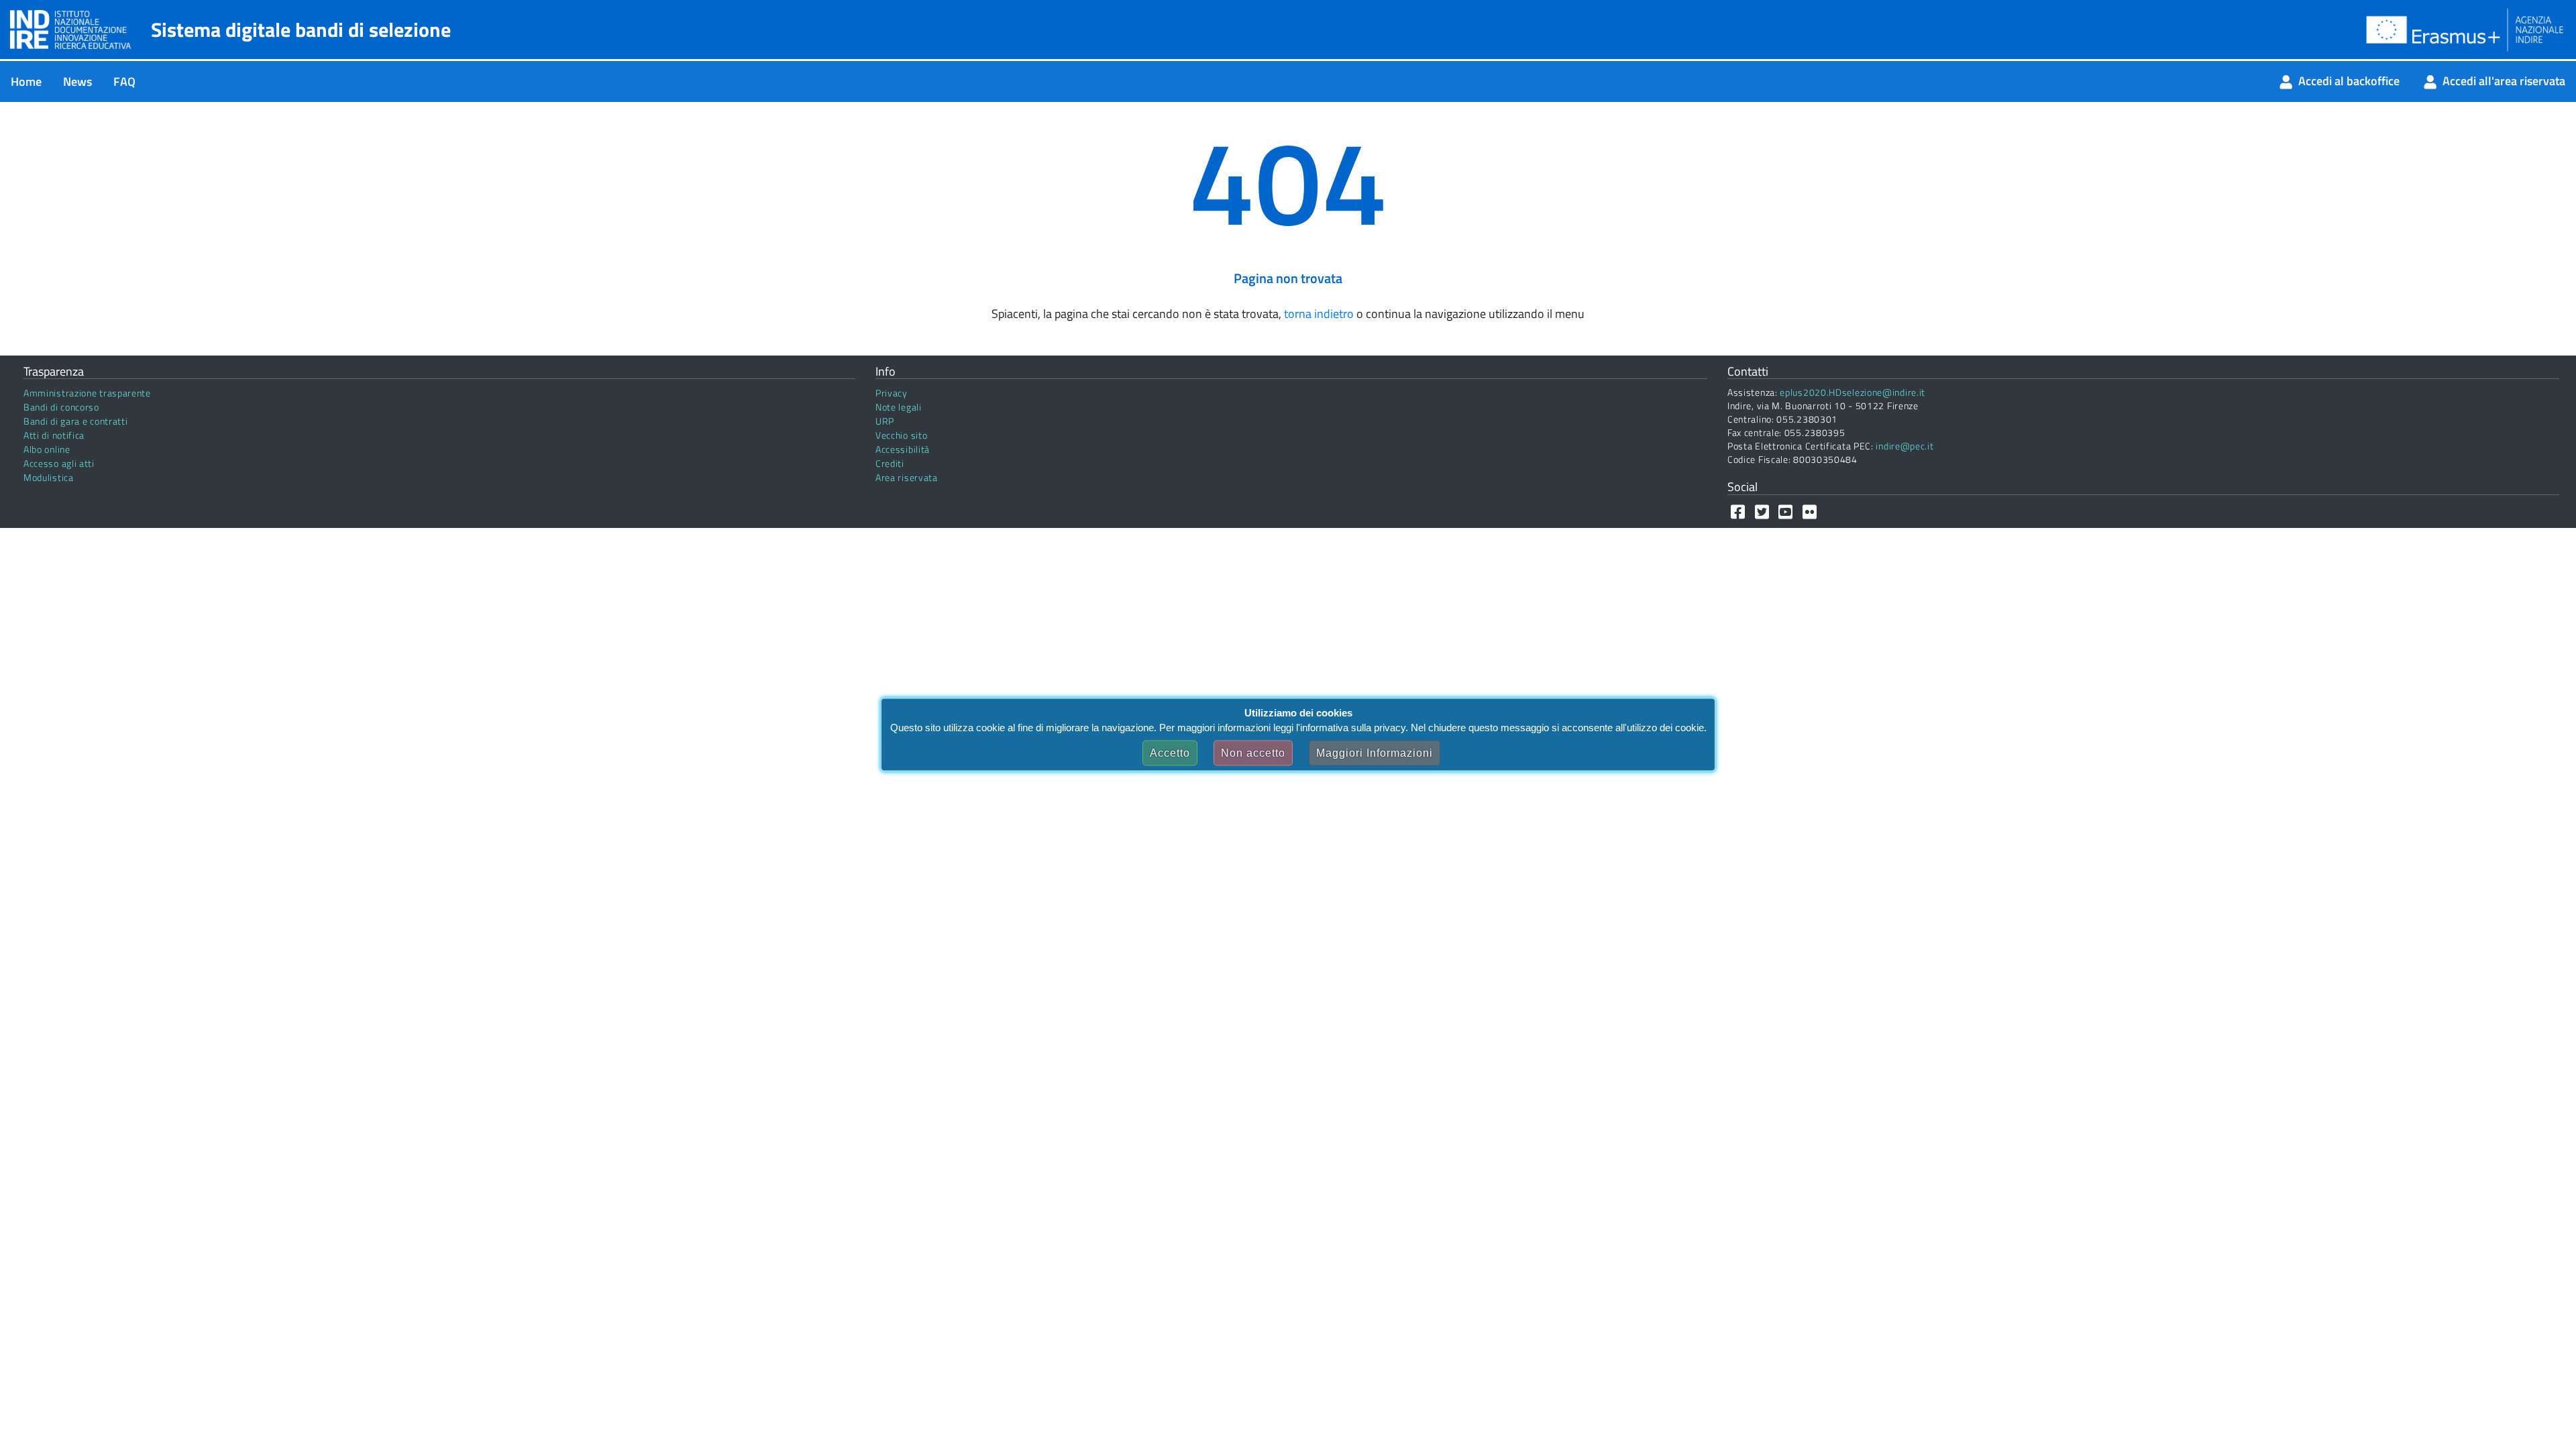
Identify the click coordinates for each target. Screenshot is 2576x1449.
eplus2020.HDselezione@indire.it (1853, 392)
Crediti (890, 463)
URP (885, 421)
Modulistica (49, 477)
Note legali (899, 407)
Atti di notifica (54, 435)
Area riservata (907, 477)
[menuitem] (26, 82)
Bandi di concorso (61, 407)
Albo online (47, 449)
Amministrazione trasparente (87, 393)
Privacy (892, 393)
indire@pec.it (1904, 446)
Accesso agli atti (59, 463)
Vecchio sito (901, 435)
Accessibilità (903, 449)
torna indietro (1319, 314)
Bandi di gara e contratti (76, 421)
